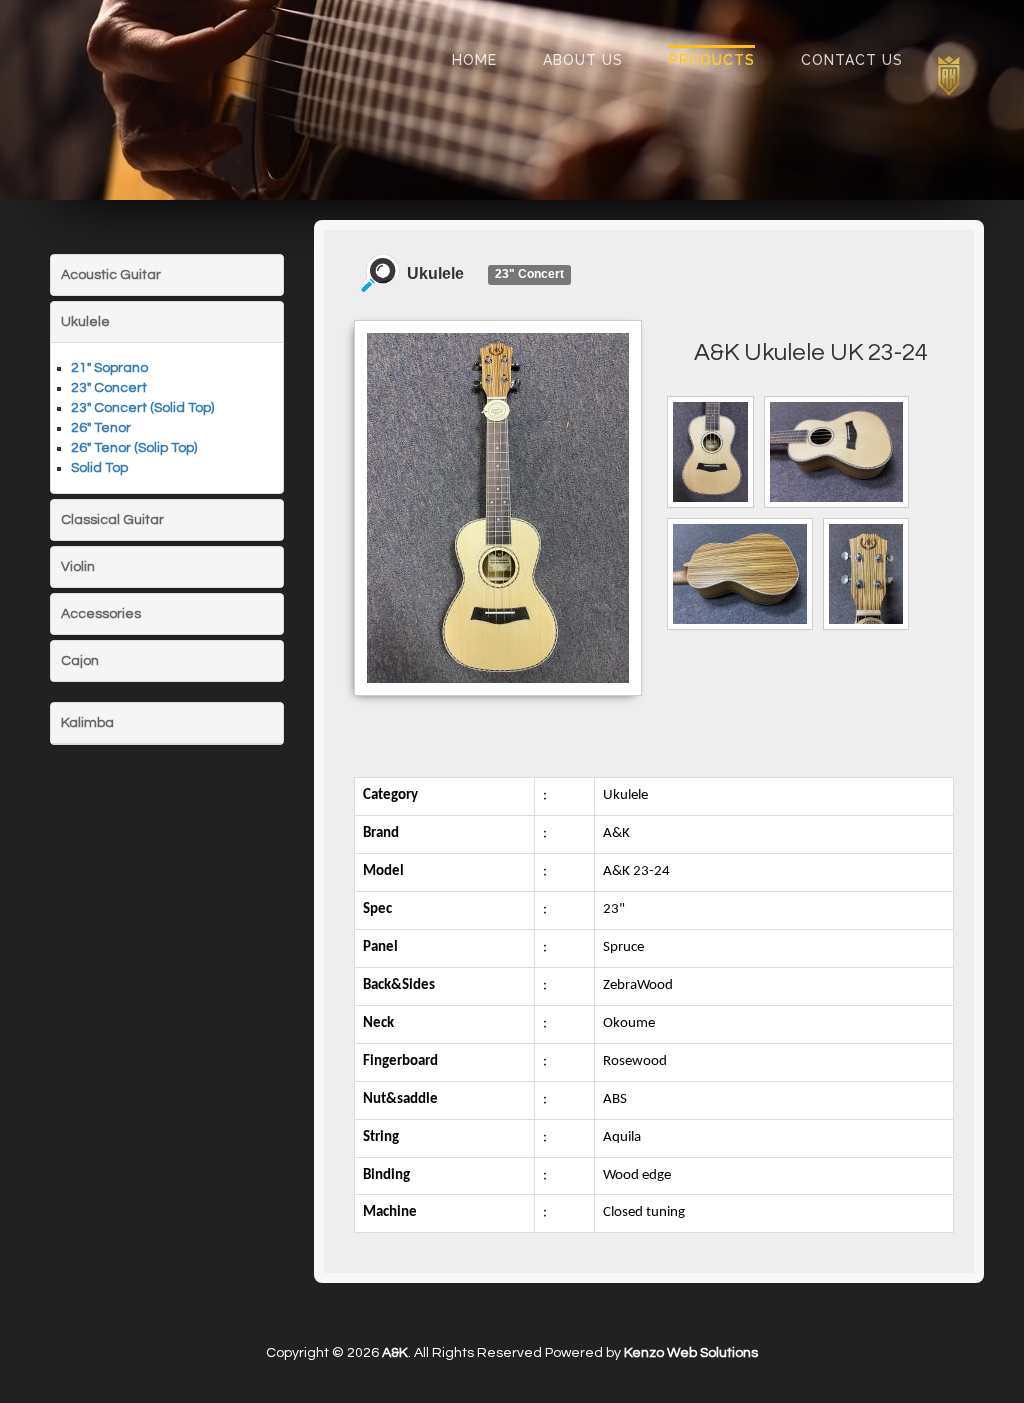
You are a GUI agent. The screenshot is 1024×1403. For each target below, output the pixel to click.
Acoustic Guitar (111, 275)
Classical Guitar (112, 520)
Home (474, 60)
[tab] (167, 275)
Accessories (101, 614)
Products (712, 60)
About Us (583, 60)
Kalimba (87, 723)
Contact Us (852, 60)
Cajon (80, 661)
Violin (78, 567)
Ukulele (85, 322)
